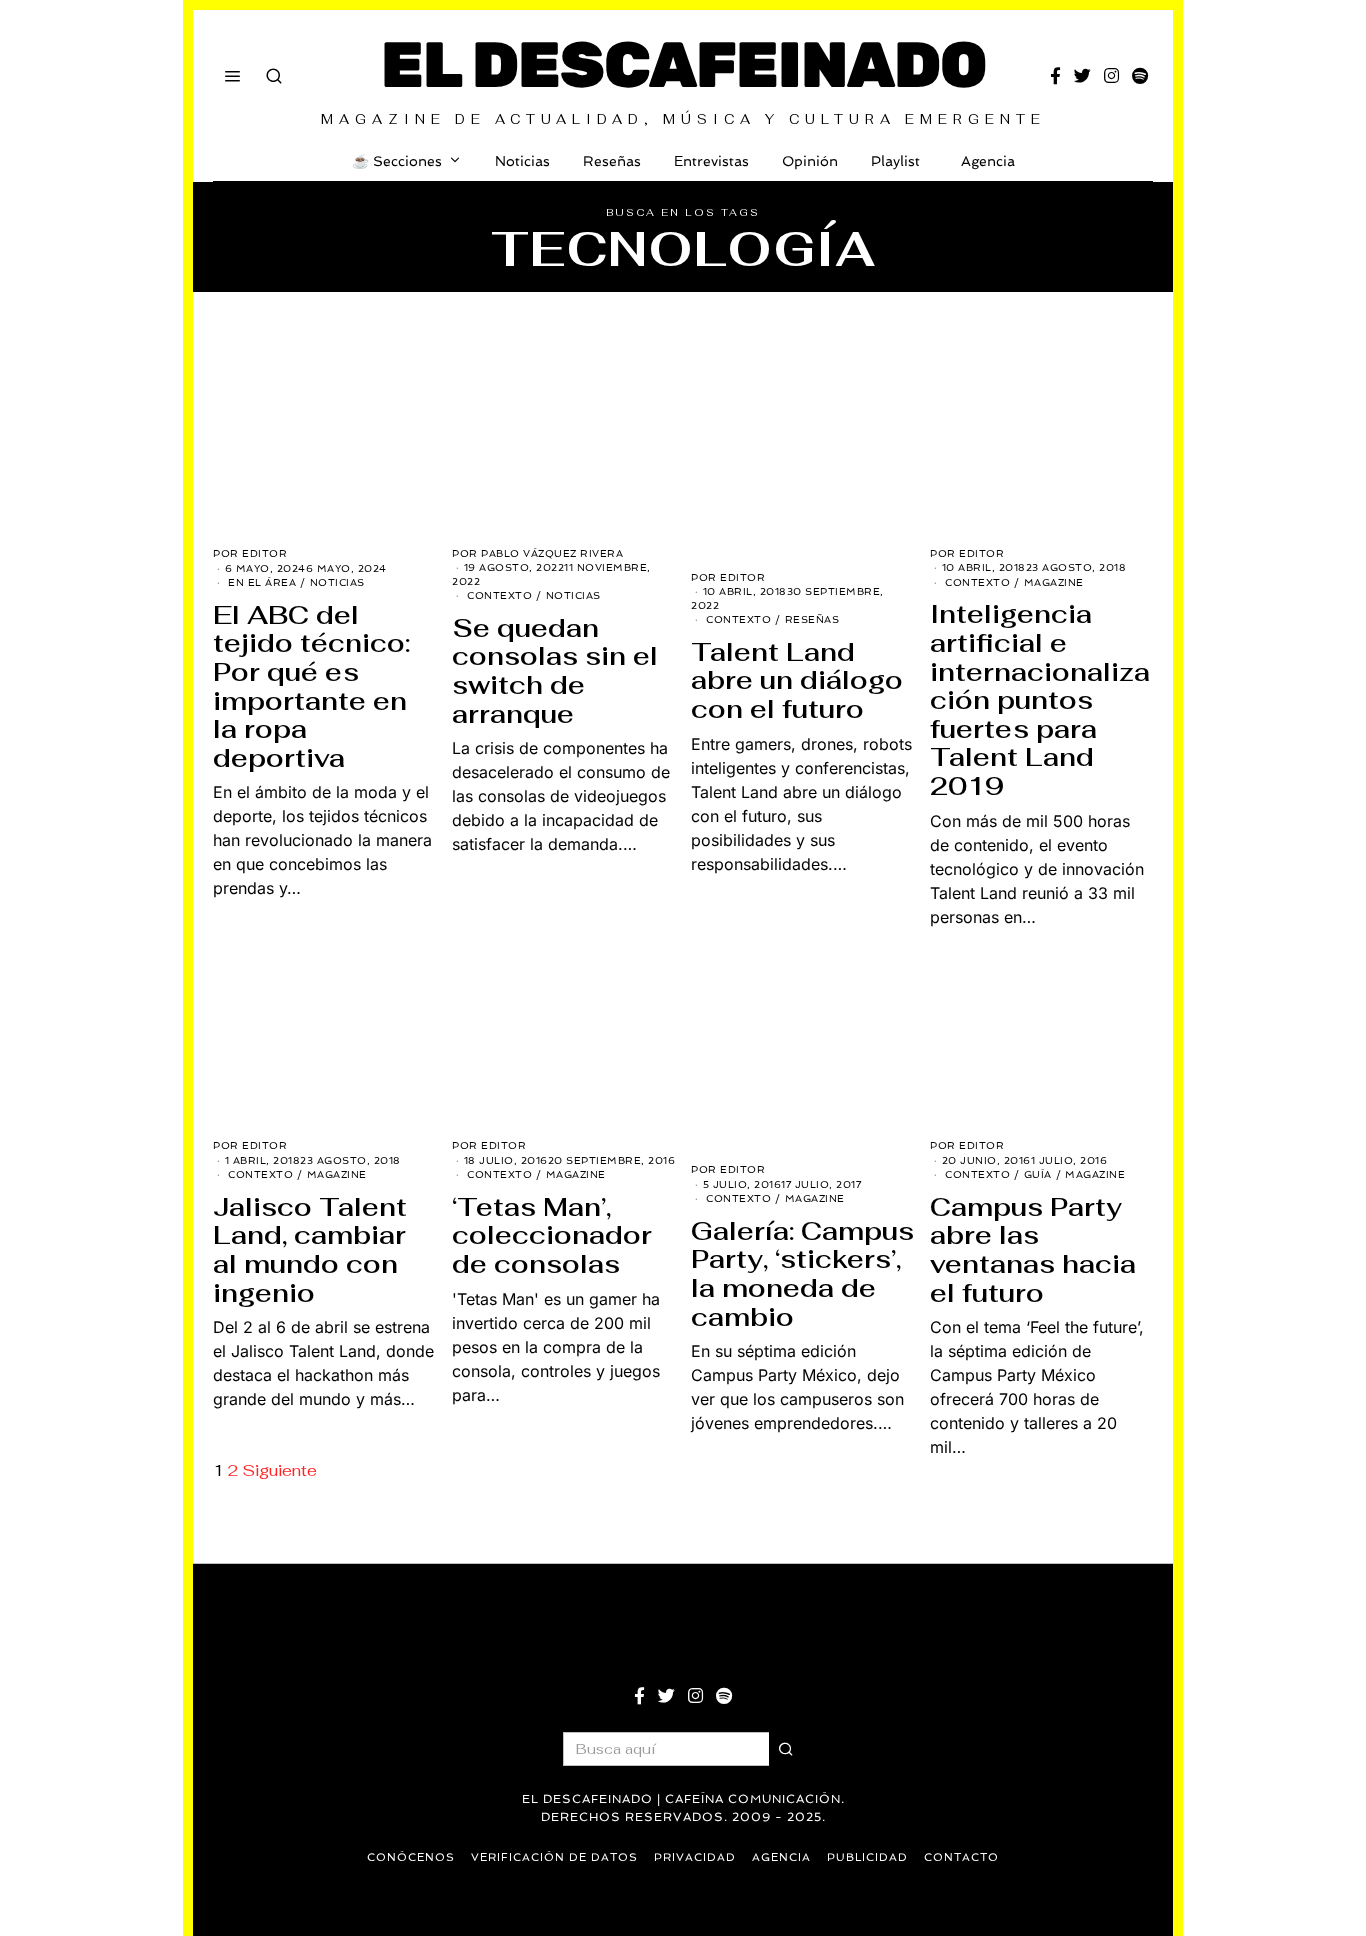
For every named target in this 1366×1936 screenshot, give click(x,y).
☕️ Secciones (397, 161)
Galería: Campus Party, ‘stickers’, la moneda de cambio (802, 1274)
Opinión (810, 161)
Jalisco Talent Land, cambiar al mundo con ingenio (310, 1250)
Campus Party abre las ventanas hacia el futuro (1033, 1250)
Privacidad (695, 1857)
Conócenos (411, 1857)
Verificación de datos (554, 1857)
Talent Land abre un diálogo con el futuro (797, 680)
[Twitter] (1082, 76)
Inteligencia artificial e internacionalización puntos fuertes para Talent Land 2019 (1040, 700)
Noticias (522, 161)
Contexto (499, 595)
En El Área (262, 582)
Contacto (961, 1857)
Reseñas (612, 161)
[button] (786, 1749)
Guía (1038, 1174)
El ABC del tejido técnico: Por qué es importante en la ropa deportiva (311, 686)
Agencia (988, 161)
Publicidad (867, 1857)
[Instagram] (1111, 76)
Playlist (895, 161)
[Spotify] (1140, 76)
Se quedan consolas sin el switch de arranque (555, 671)
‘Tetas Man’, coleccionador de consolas (552, 1235)
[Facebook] (1055, 76)
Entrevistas (711, 161)
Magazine (1054, 582)
